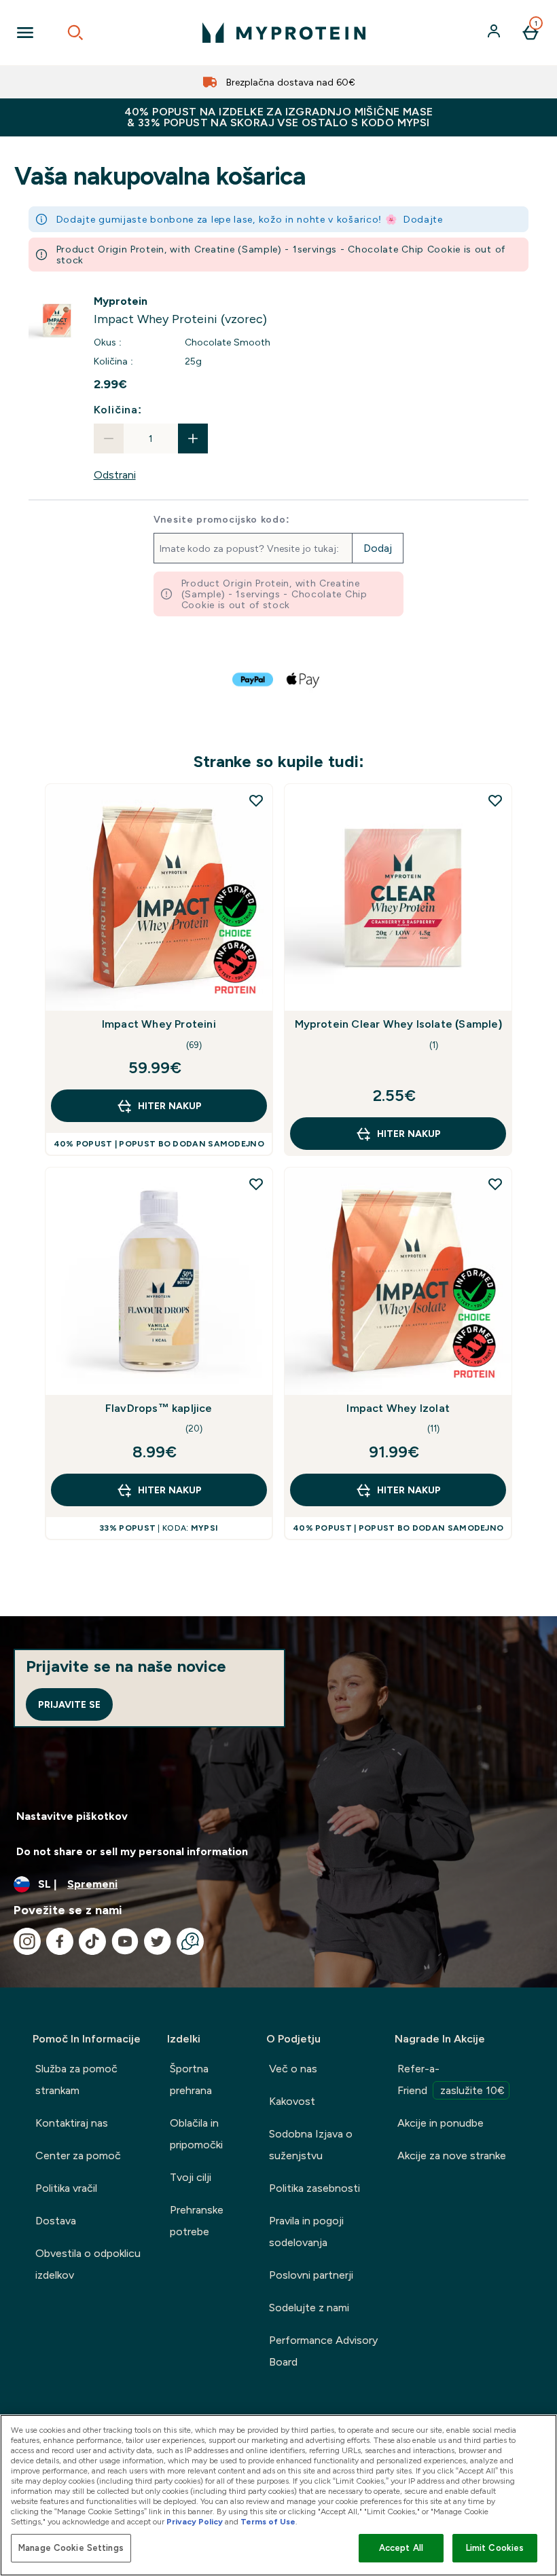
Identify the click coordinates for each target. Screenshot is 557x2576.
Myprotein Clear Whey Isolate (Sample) (398, 1024)
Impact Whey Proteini (159, 1024)
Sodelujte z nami (309, 2308)
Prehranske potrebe (197, 2221)
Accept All (401, 2548)
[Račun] (495, 33)
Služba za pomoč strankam (76, 2079)
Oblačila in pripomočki (196, 2134)
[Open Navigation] (25, 33)
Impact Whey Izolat (398, 1408)
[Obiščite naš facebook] (60, 1941)
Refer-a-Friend (451, 2079)
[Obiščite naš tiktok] (92, 1941)
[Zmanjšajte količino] (109, 438)
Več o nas (293, 2069)
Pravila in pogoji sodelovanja (306, 2232)
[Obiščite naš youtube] (125, 1941)
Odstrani (115, 475)
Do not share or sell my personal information (132, 1851)
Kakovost (292, 2101)
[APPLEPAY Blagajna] (304, 679)
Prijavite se (69, 1704)
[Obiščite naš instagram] (27, 1941)
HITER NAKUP (170, 1106)
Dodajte (423, 219)
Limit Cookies (495, 2548)
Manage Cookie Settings (71, 2548)
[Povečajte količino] (193, 438)
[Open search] (75, 33)
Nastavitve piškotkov (72, 1816)
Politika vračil (66, 2188)
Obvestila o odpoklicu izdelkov (88, 2264)
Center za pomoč (78, 2155)
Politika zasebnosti (315, 2188)
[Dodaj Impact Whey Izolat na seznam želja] (495, 1184)
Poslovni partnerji (311, 2275)
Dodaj (378, 548)
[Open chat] (190, 1941)
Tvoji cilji (191, 2177)
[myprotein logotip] (284, 33)
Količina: (118, 410)
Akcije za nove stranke (452, 2155)
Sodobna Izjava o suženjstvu (311, 2145)
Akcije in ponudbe (441, 2123)
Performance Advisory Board (323, 2351)
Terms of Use (268, 2522)
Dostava (56, 2221)
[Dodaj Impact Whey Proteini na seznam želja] (256, 800)
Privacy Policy (195, 2522)
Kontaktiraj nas (72, 2123)
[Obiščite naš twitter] (158, 1941)
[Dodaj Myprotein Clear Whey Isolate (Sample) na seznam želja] (495, 800)
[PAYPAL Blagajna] (253, 679)
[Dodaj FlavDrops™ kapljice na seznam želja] (256, 1184)
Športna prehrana (191, 2079)
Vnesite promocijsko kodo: (222, 519)
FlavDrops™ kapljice (159, 1408)
